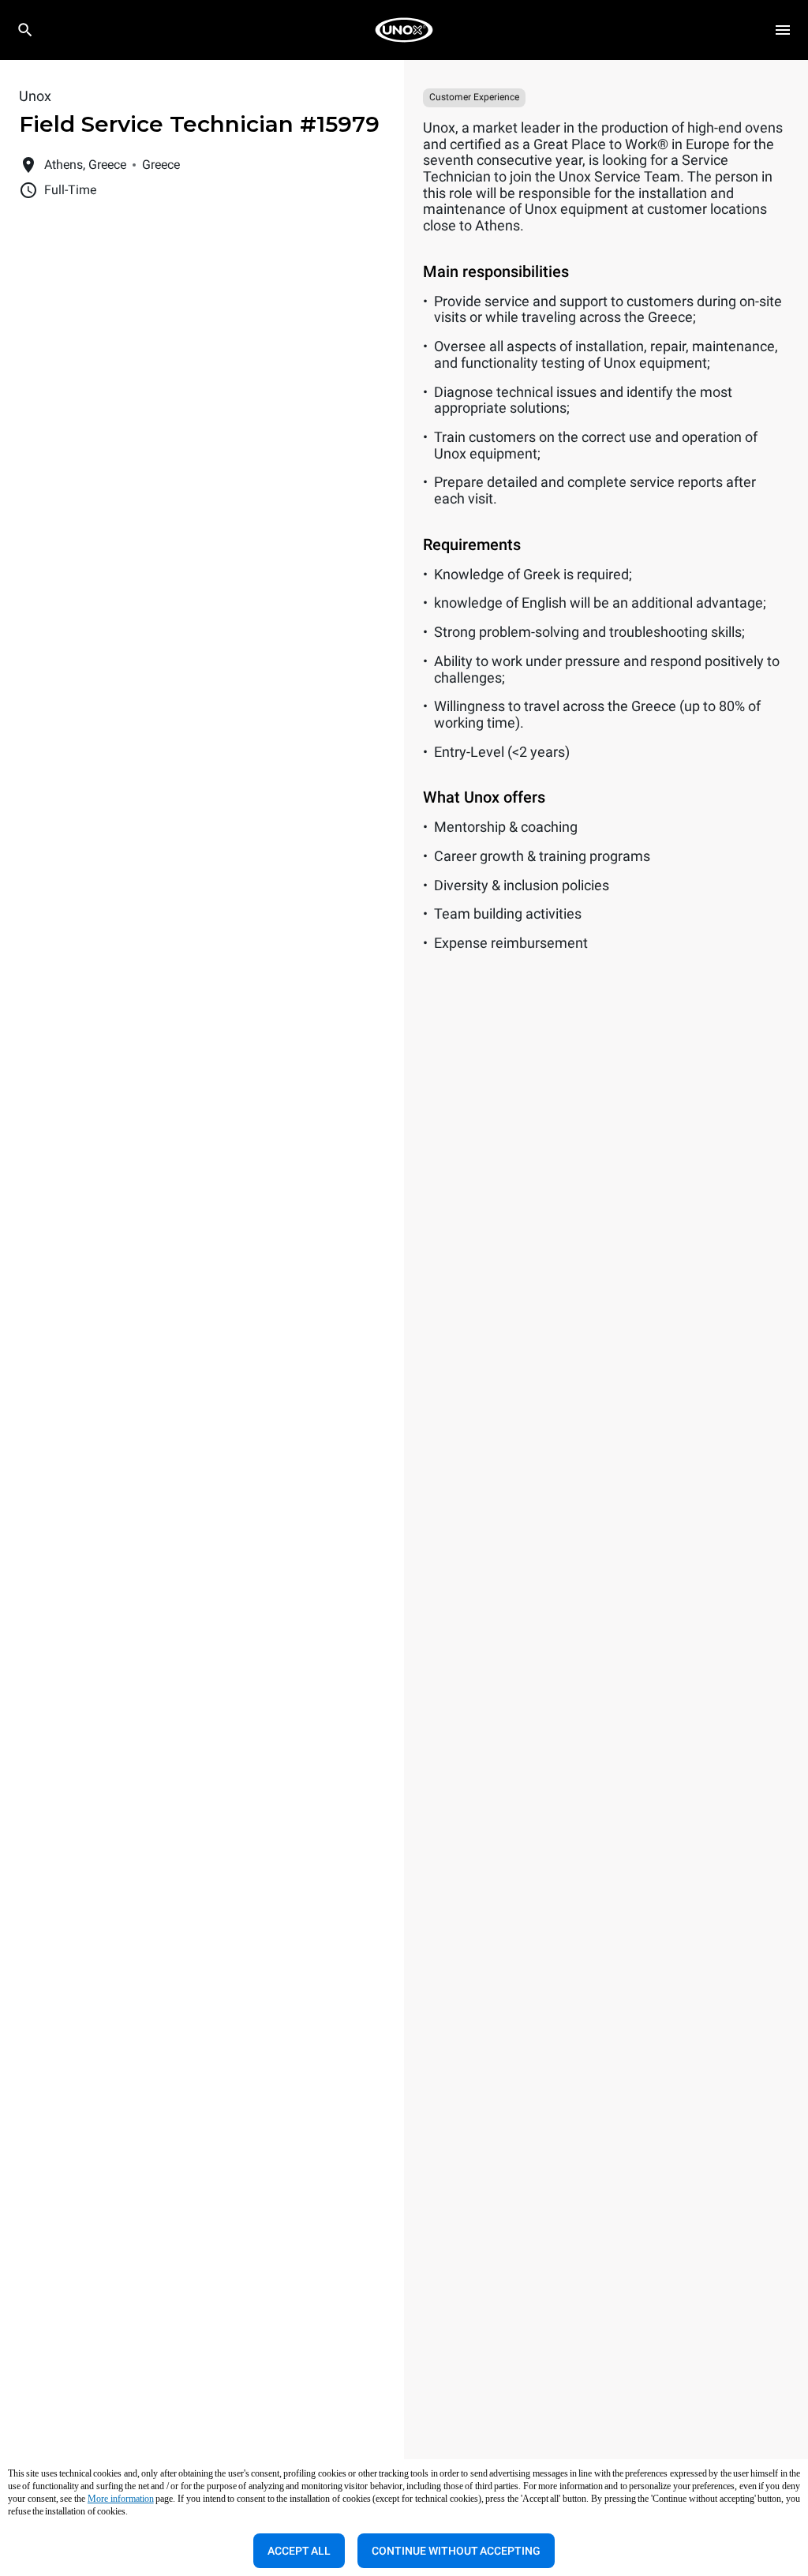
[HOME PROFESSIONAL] (404, 30)
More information (121, 2499)
